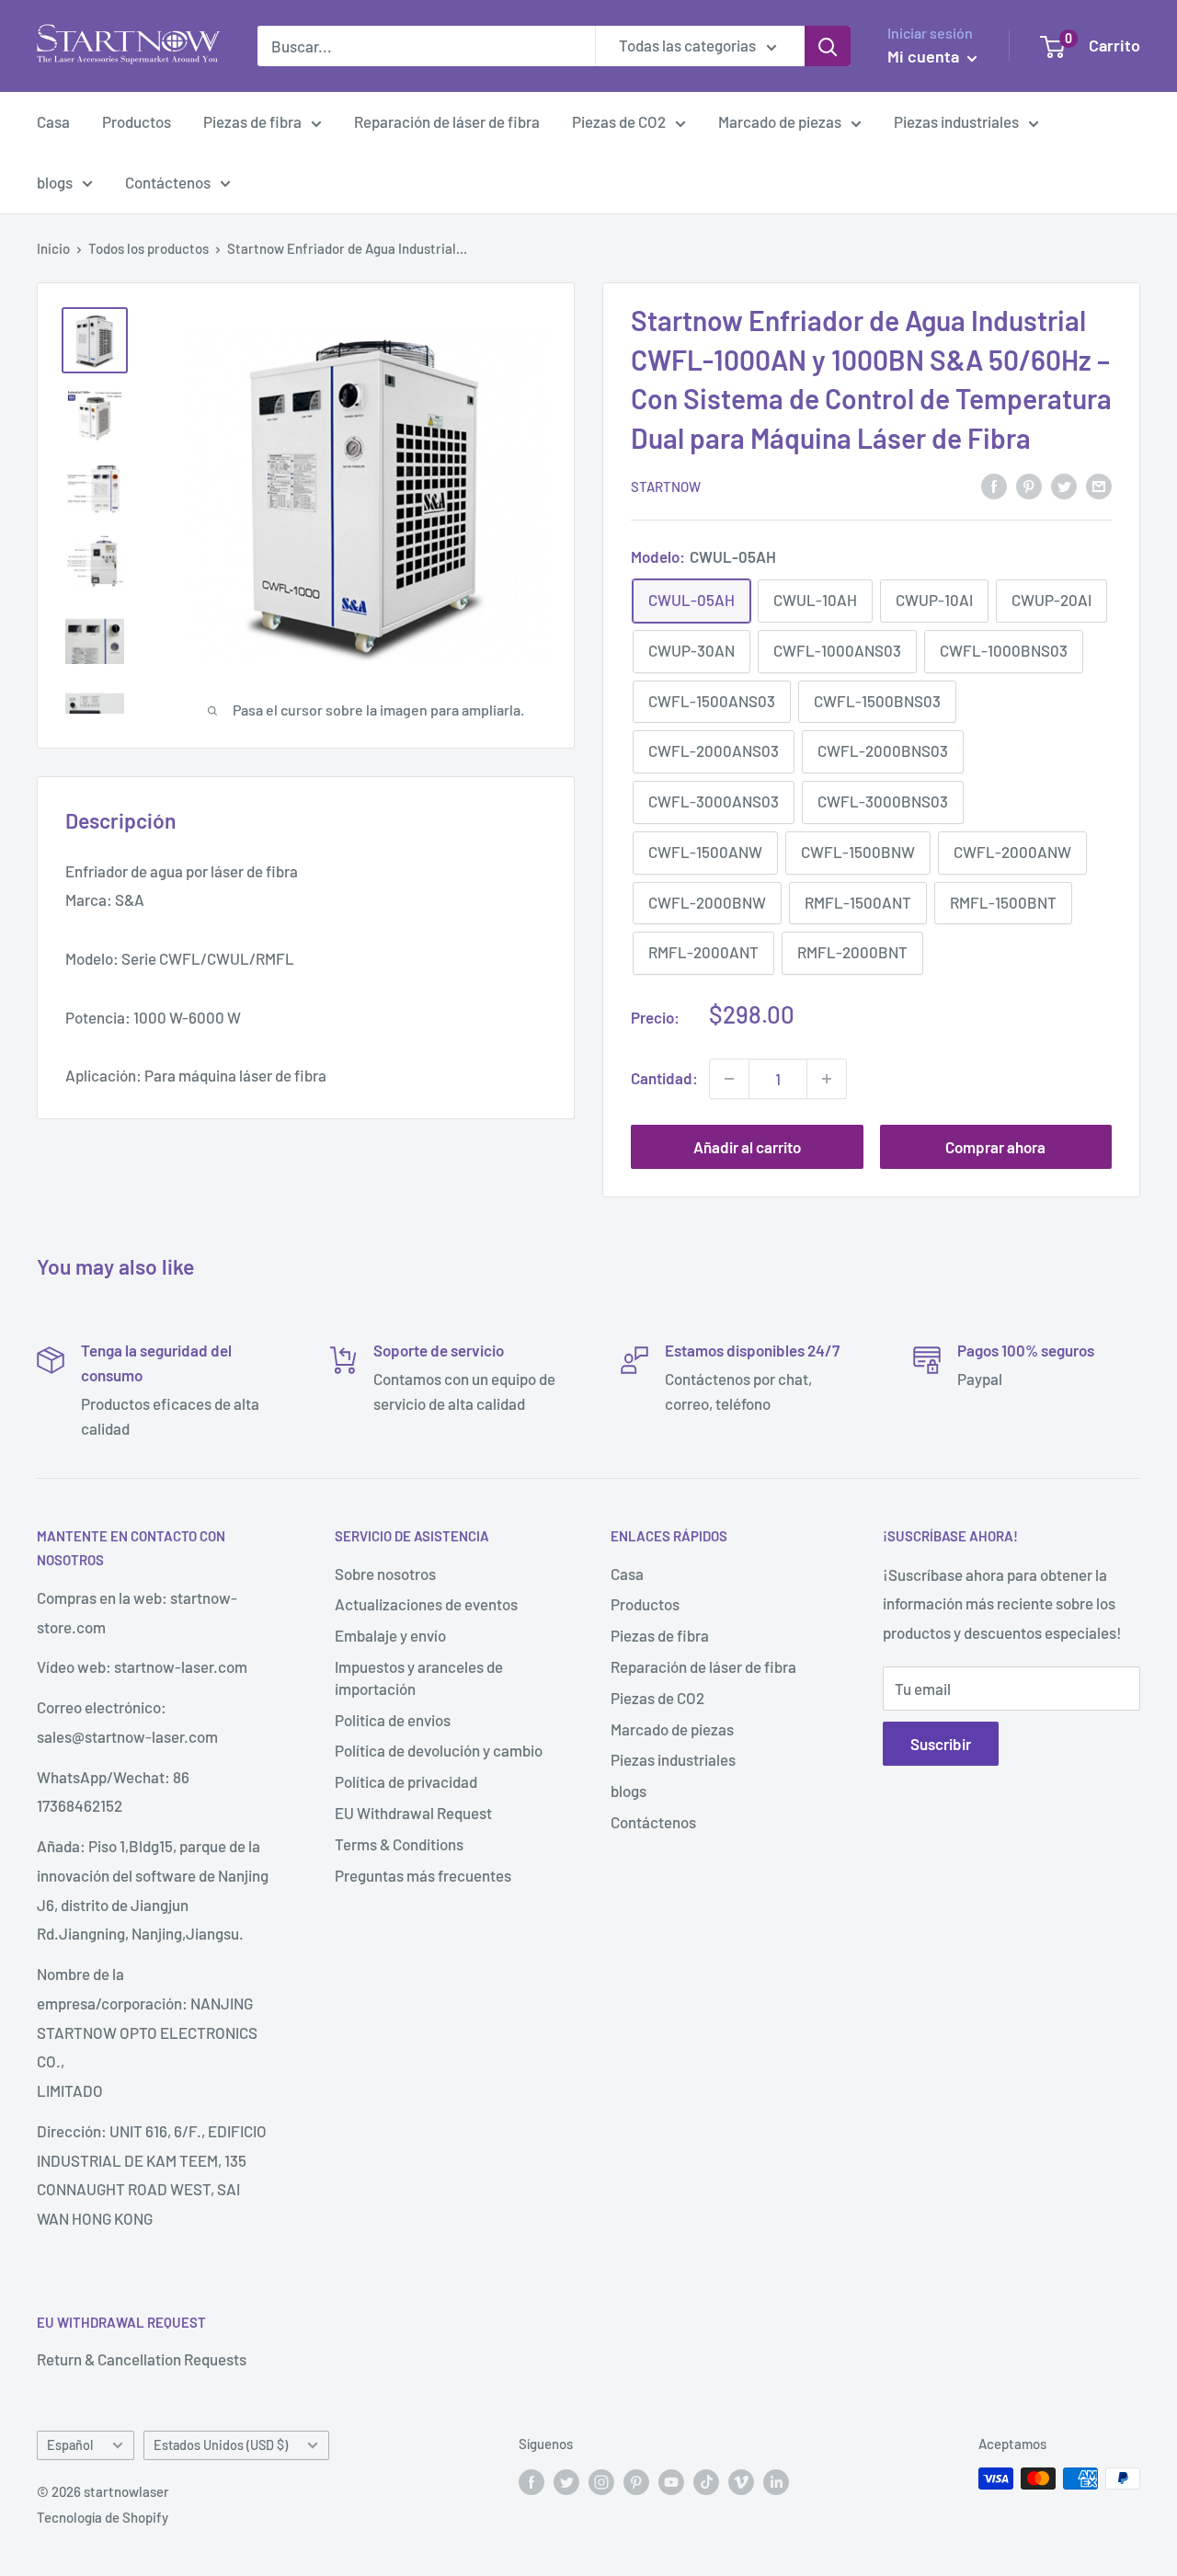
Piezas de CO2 (619, 121)
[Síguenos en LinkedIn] (776, 2481)
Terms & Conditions (399, 1844)
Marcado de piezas (780, 121)
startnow (666, 487)
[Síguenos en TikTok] (706, 2481)
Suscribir (941, 1744)
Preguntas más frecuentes (423, 1875)
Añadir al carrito (747, 1147)
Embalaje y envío (390, 1635)
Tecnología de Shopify (103, 2517)
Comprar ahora (995, 1147)
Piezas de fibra (252, 121)
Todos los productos (149, 248)
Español (70, 2445)
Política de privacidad (406, 1781)
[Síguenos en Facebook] (531, 2481)
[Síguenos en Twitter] (566, 2481)
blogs (55, 182)
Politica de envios (393, 1720)
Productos (137, 121)
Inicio (53, 248)
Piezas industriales (956, 121)
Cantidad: (664, 1078)
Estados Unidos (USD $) (221, 2445)
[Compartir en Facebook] (994, 485)
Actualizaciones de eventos (426, 1604)
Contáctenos (168, 182)
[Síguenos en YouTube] (671, 2481)
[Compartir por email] (1099, 485)
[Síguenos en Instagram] (601, 2481)
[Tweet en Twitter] (1064, 485)
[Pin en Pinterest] (1029, 485)
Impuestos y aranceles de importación (419, 1677)
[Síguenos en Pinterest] (636, 2481)
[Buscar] (828, 46)
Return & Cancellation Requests (142, 2359)
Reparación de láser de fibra (447, 121)
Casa (53, 121)
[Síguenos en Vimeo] (741, 2481)
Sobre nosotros (385, 1574)
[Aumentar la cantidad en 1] (827, 1079)
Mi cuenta (925, 56)
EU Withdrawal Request (413, 1813)
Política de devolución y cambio (439, 1750)
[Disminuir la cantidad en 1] (729, 1079)
